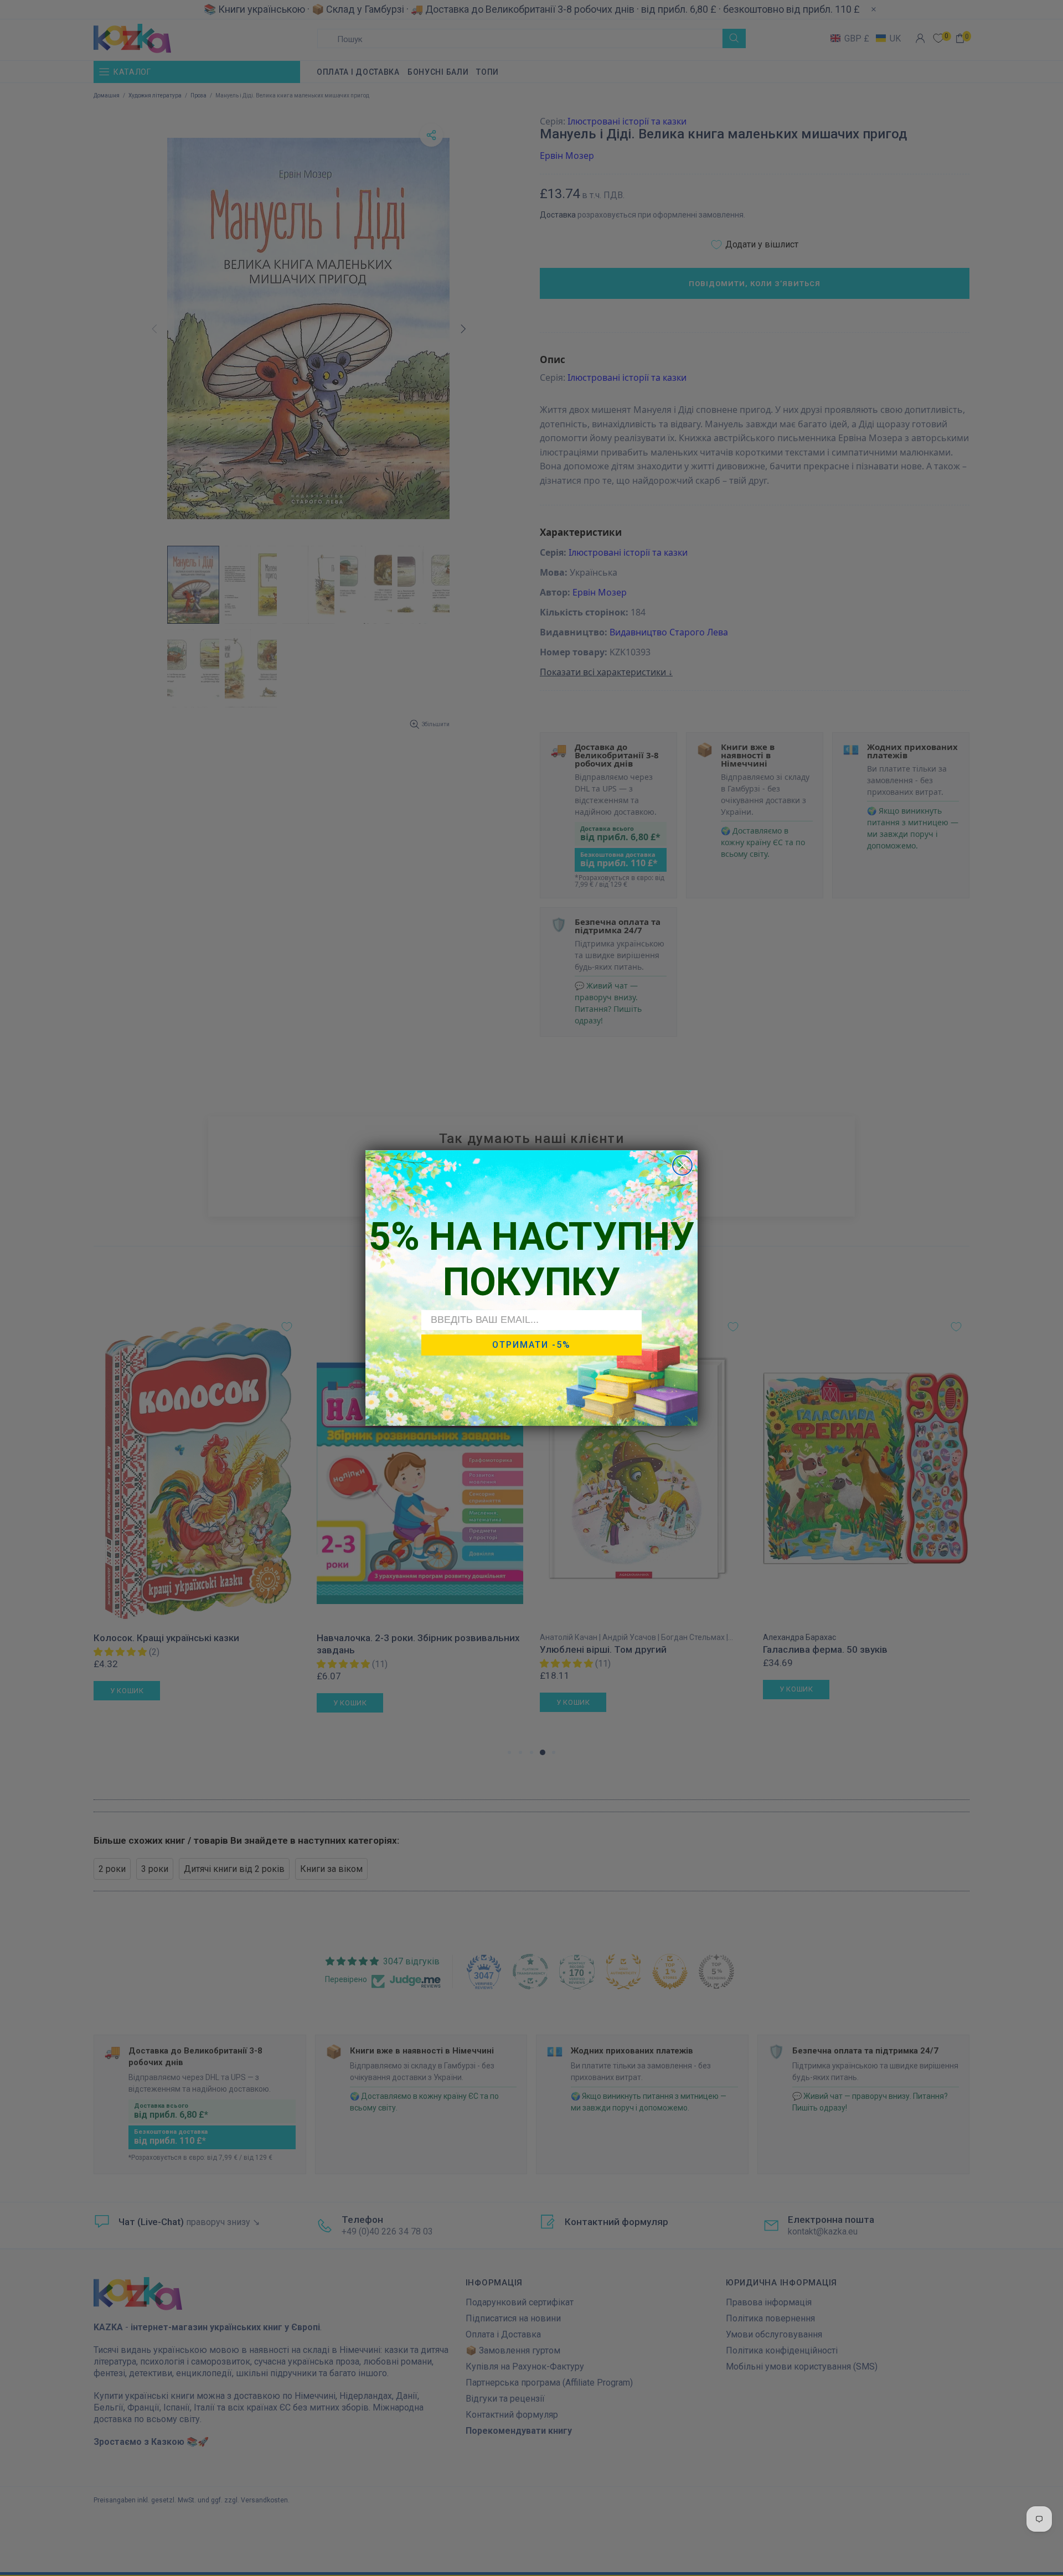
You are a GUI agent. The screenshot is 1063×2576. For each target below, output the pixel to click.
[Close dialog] (682, 1165)
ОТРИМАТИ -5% (531, 1345)
